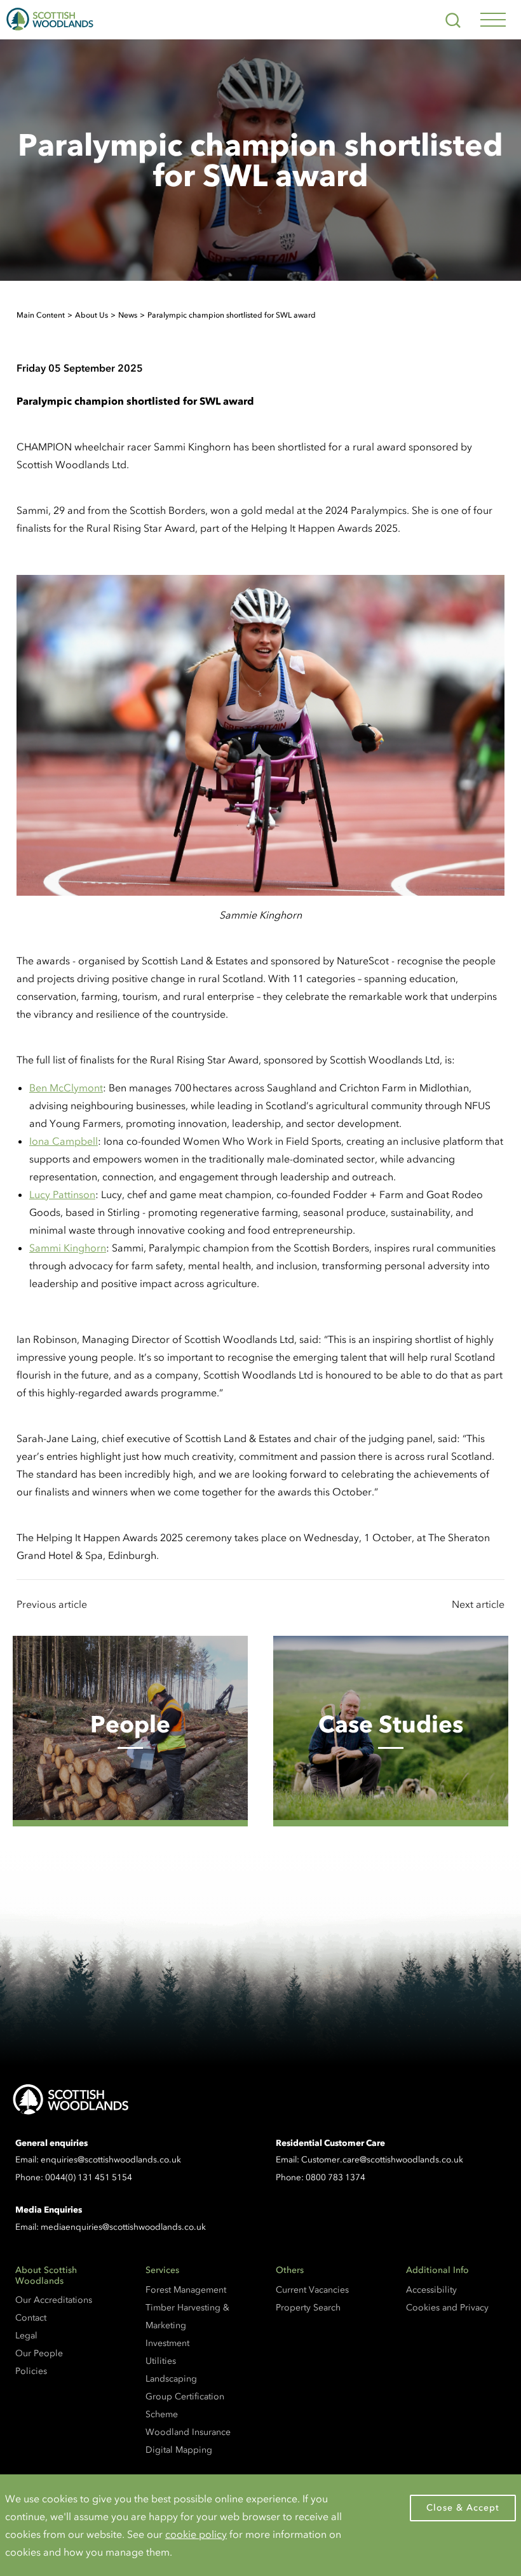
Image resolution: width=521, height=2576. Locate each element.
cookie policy (196, 2534)
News (128, 315)
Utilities (161, 2361)
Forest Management (186, 2290)
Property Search (308, 2308)
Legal (26, 2336)
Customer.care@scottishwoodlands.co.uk (382, 2160)
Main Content (41, 315)
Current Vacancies (312, 2290)
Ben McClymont (66, 1088)
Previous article (52, 1604)
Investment (167, 2343)
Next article (478, 1604)
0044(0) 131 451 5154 (89, 2177)
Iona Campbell (64, 1141)
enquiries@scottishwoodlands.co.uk (111, 2160)
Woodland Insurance (188, 2432)
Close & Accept (463, 2508)
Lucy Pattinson (62, 1194)
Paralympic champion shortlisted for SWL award (232, 315)
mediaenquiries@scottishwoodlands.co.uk (123, 2227)
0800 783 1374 (335, 2177)
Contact (31, 2318)
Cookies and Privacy (447, 2308)
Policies (31, 2371)
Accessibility (431, 2290)
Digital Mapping (179, 2450)
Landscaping (171, 2379)
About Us (91, 315)
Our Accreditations (54, 2300)
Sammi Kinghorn (68, 1248)
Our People (39, 2353)
